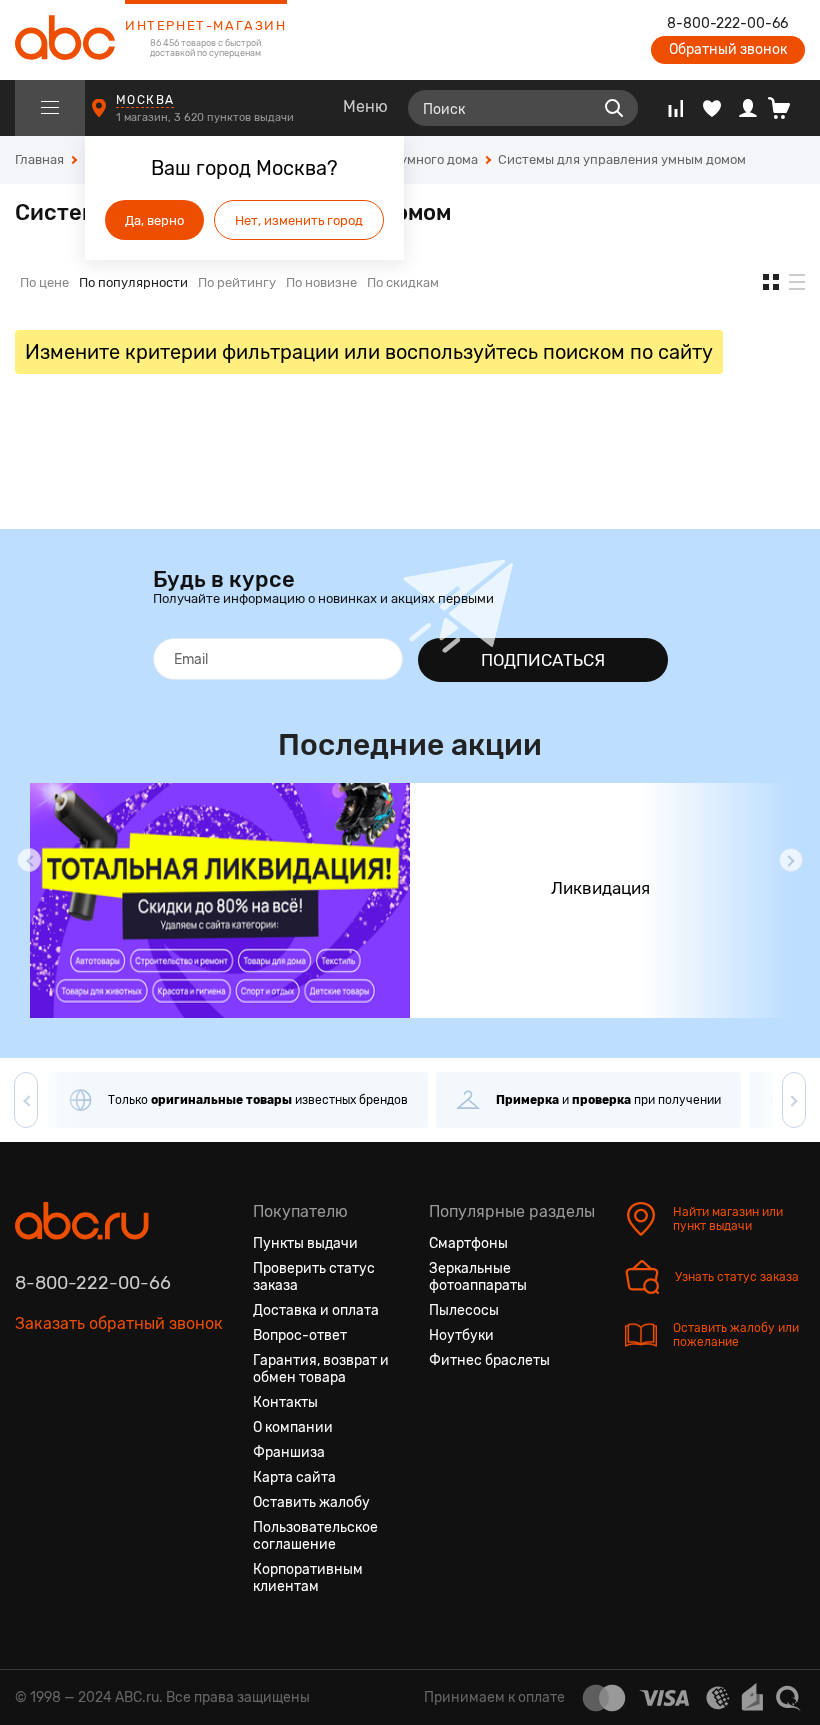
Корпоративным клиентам (308, 1578)
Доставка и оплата (316, 1310)
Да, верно (154, 220)
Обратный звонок (728, 49)
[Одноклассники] (67, 1418)
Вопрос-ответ (300, 1335)
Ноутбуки (461, 1335)
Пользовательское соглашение (315, 1536)
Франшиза (289, 1452)
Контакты (285, 1402)
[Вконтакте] (31, 1418)
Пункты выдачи (305, 1243)
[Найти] (614, 108)
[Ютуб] (103, 1418)
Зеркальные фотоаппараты (478, 1277)
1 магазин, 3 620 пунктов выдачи (206, 117)
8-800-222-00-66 (727, 24)
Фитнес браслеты (489, 1360)
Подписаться (543, 660)
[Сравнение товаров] (675, 108)
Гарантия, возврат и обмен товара (321, 1369)
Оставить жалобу (311, 1502)
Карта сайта (294, 1477)
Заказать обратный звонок (119, 1323)
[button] (29, 860)
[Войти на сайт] (748, 108)
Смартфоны (468, 1243)
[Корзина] (786, 108)
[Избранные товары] (712, 108)
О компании (293, 1427)
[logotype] (65, 40)
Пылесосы (464, 1310)
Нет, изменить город (299, 220)
